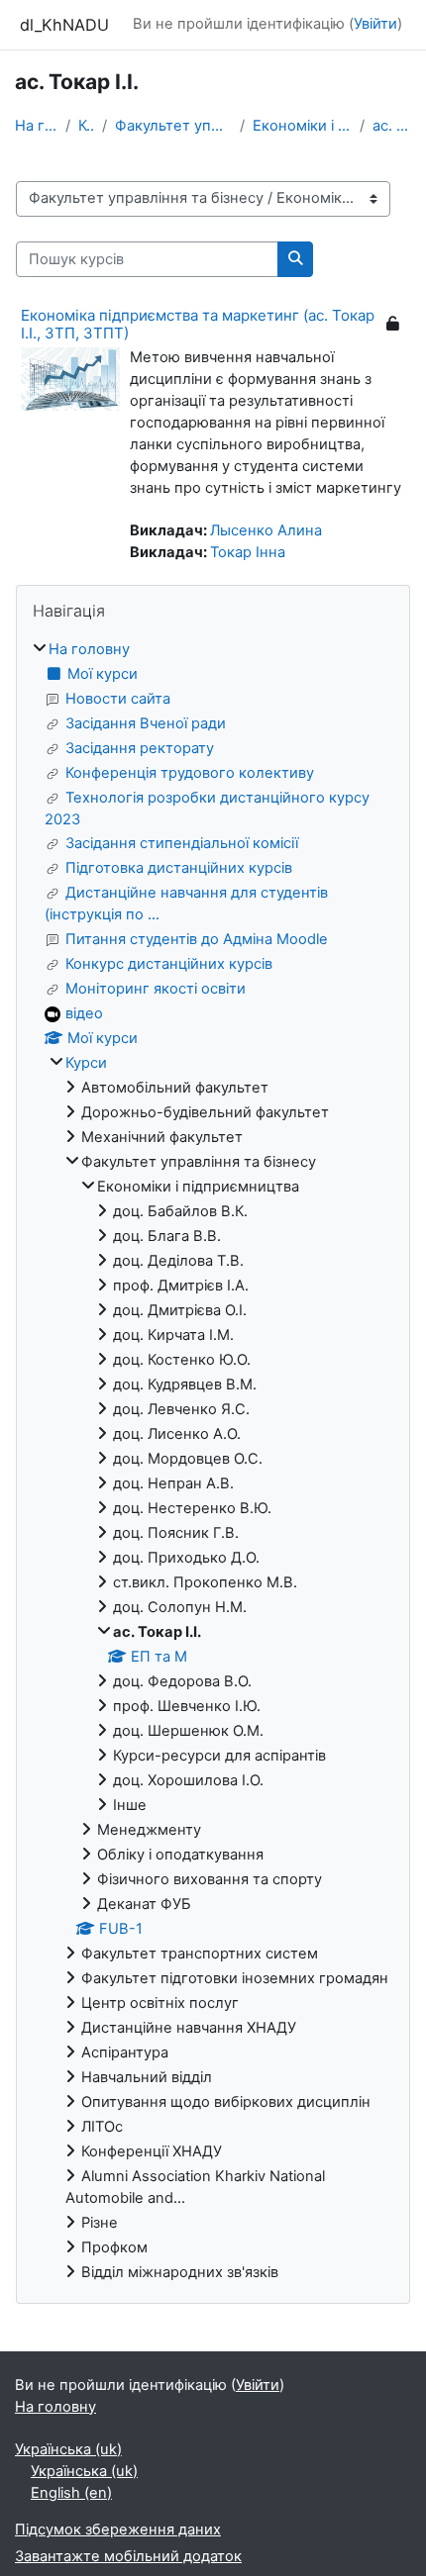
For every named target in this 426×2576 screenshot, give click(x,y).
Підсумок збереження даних (118, 2529)
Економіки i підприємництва (303, 126)
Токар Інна (248, 552)
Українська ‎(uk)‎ (68, 2449)
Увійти (375, 24)
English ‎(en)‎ (71, 2493)
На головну (36, 126)
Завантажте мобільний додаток (128, 2556)
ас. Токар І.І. (392, 126)
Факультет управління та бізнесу (173, 126)
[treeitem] (213, 1462)
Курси (86, 126)
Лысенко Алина (266, 530)
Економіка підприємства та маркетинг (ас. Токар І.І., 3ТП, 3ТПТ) (198, 324)
